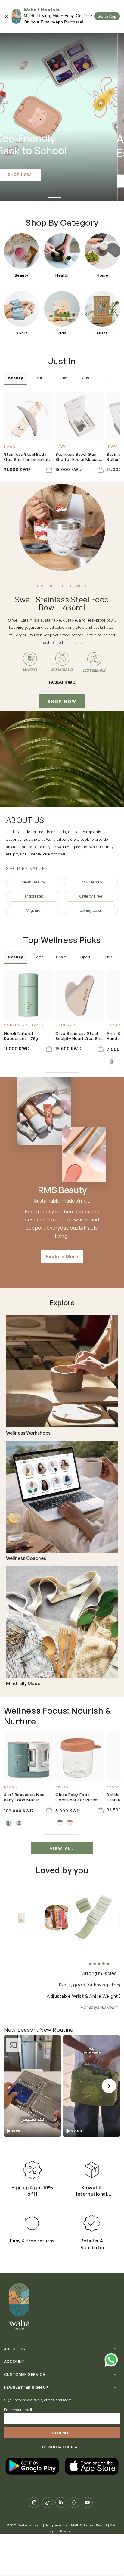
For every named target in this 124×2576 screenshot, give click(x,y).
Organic (33, 910)
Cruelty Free (91, 896)
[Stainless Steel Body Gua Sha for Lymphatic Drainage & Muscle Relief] (28, 416)
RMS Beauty (62, 1190)
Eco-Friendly (91, 882)
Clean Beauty (33, 882)
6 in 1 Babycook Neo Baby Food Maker (24, 1797)
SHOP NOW (62, 701)
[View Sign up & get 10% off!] (32, 2170)
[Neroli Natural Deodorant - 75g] (28, 995)
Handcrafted (33, 896)
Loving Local (91, 910)
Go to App (107, 16)
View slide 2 (70, 195)
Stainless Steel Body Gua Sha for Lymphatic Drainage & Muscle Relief (28, 457)
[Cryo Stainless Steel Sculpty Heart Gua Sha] (80, 995)
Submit (62, 2433)
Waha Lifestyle (30, 2525)
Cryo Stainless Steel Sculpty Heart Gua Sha (79, 1036)
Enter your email (18, 2410)
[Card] (62, 1371)
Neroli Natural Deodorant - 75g (21, 1036)
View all (62, 1848)
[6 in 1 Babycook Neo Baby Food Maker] (28, 1756)
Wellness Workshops (28, 1433)
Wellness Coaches (26, 1558)
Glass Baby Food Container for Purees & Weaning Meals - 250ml (80, 1797)
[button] (32, 2086)
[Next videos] (109, 2086)
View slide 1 (54, 195)
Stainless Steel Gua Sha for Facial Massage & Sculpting (80, 457)
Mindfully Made (23, 1684)
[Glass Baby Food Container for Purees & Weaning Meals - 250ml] (80, 1756)
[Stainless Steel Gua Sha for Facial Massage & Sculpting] (80, 416)
